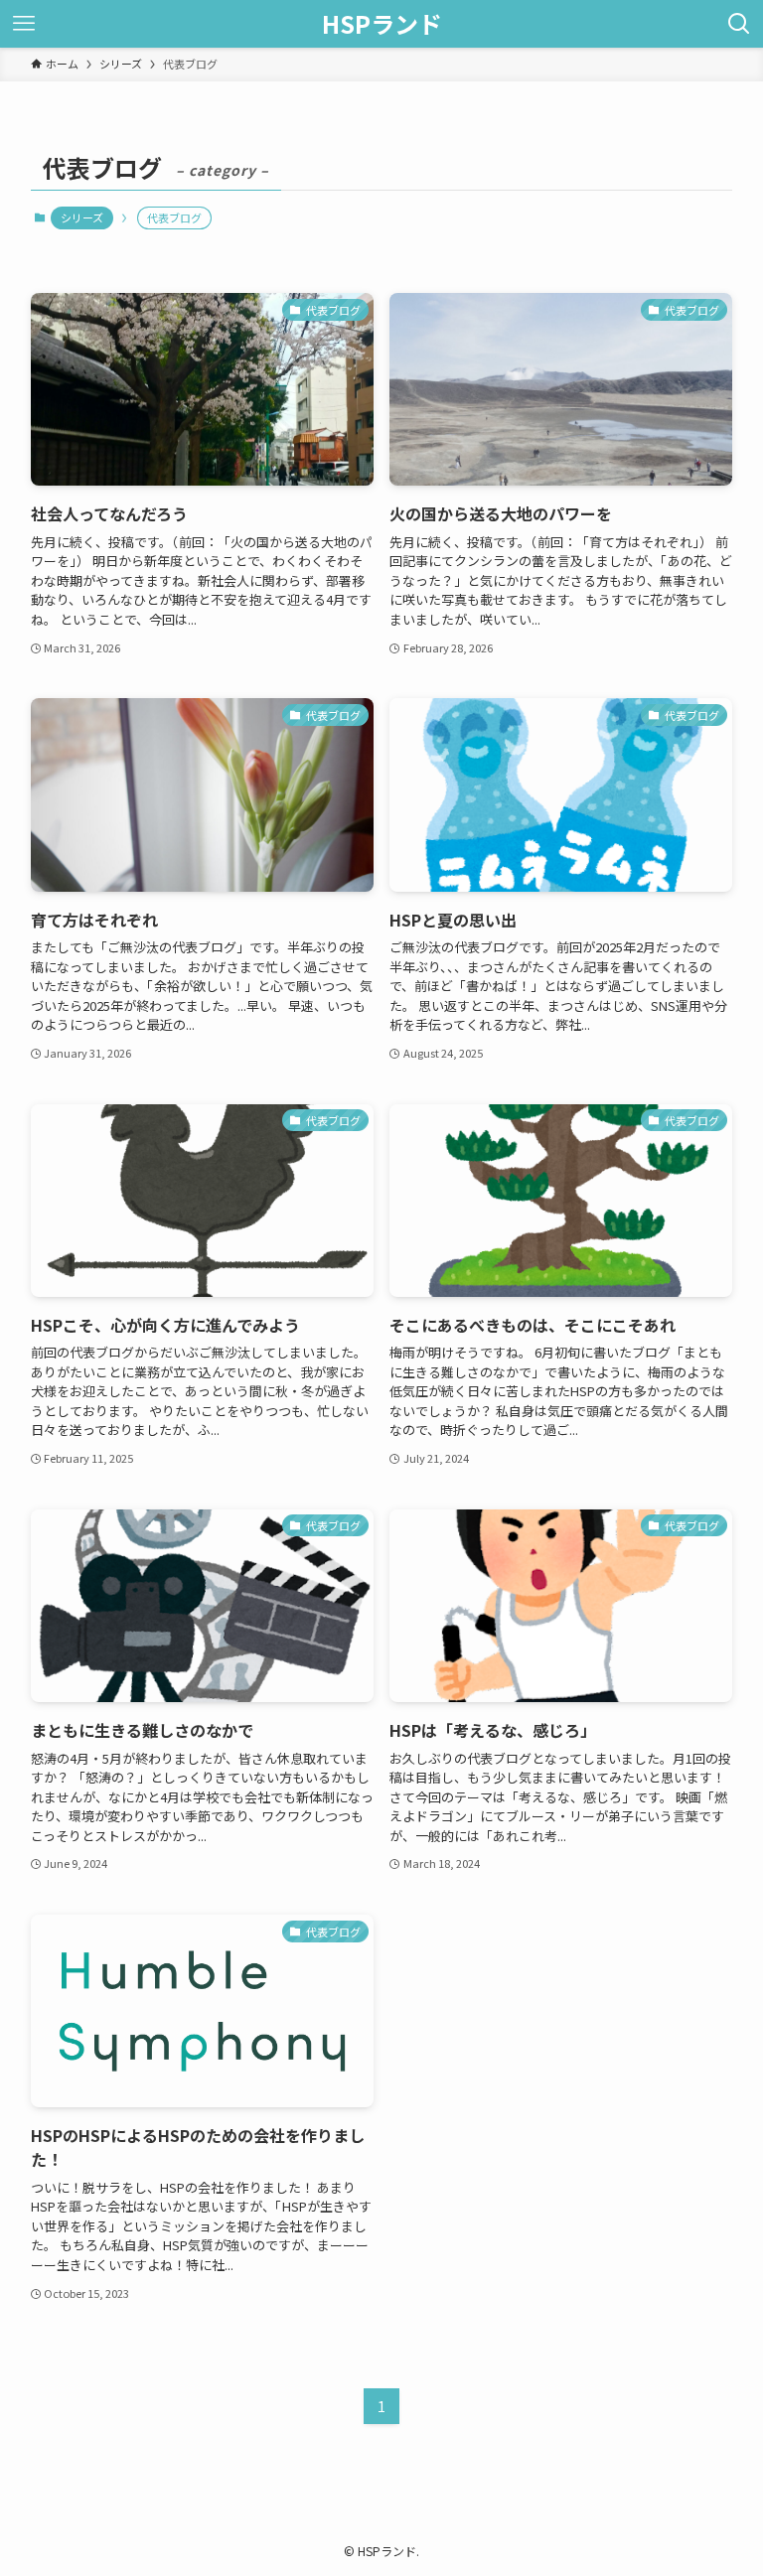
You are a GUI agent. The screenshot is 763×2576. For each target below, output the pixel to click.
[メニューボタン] (24, 24)
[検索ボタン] (739, 24)
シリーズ (82, 217)
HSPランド (382, 24)
